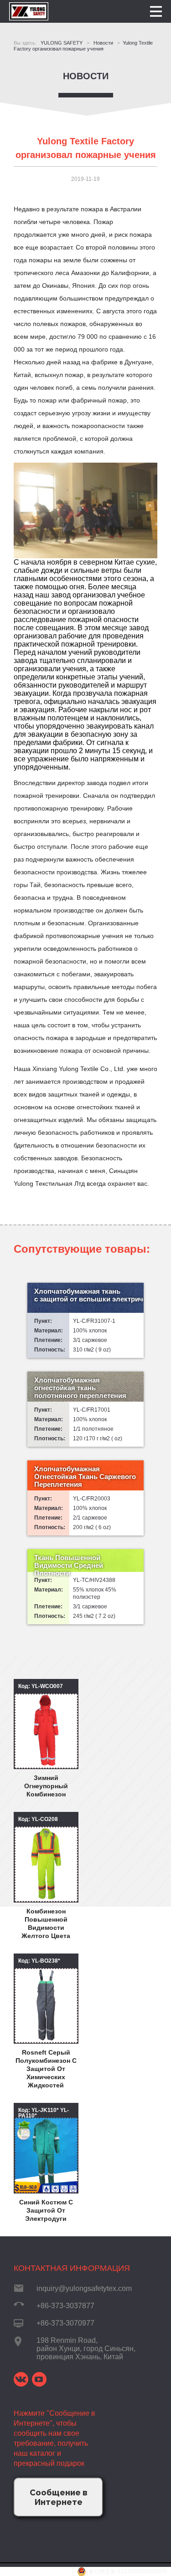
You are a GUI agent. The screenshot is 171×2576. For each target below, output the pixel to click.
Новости (86, 76)
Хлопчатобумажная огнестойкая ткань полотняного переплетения (80, 1388)
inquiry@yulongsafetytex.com (84, 2288)
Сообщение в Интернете (59, 2497)
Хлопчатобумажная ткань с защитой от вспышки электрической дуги (89, 1295)
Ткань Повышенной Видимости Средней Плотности (69, 1565)
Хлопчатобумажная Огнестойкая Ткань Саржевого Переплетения (85, 1477)
